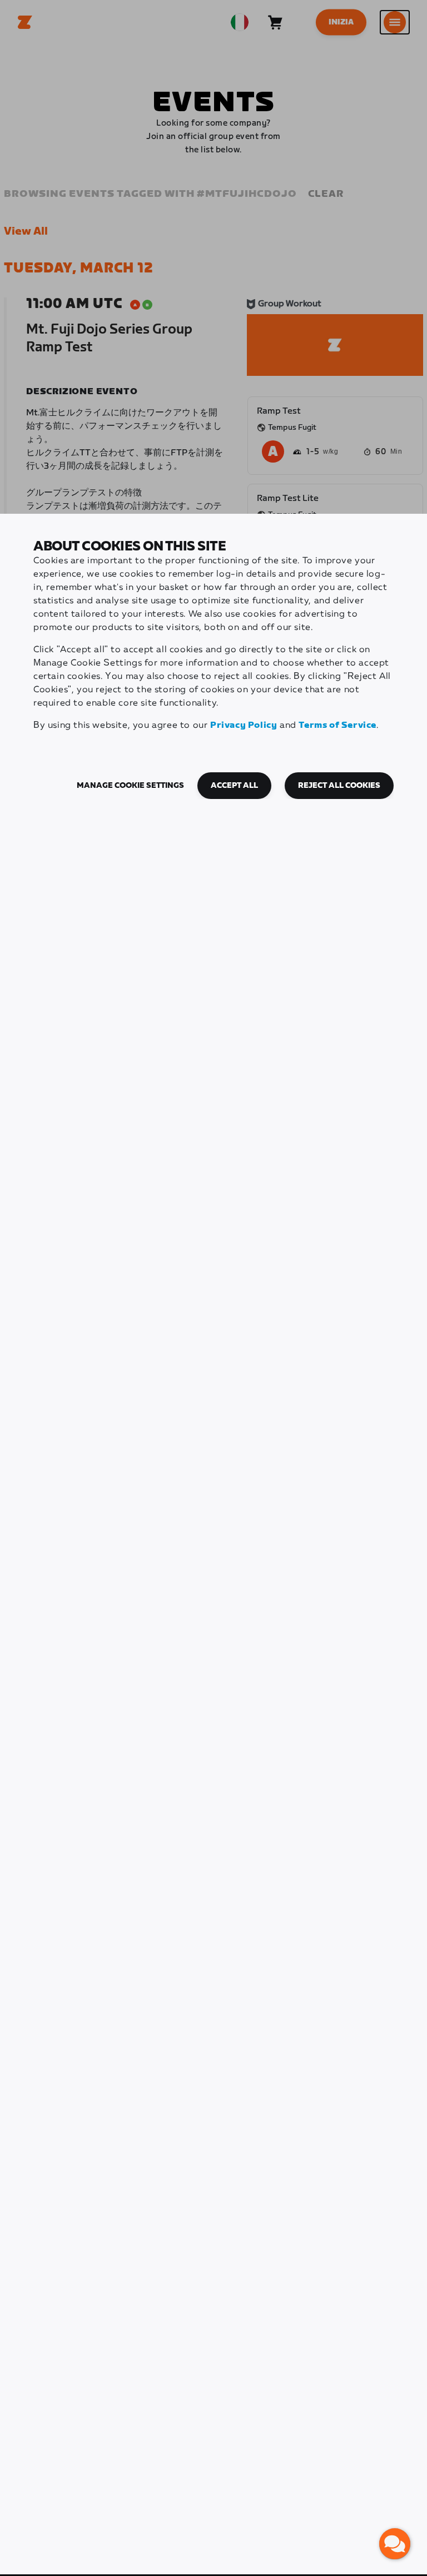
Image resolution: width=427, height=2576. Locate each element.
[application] (395, 2544)
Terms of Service (337, 725)
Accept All (234, 786)
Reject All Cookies (339, 786)
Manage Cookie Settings (130, 786)
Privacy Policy (244, 725)
